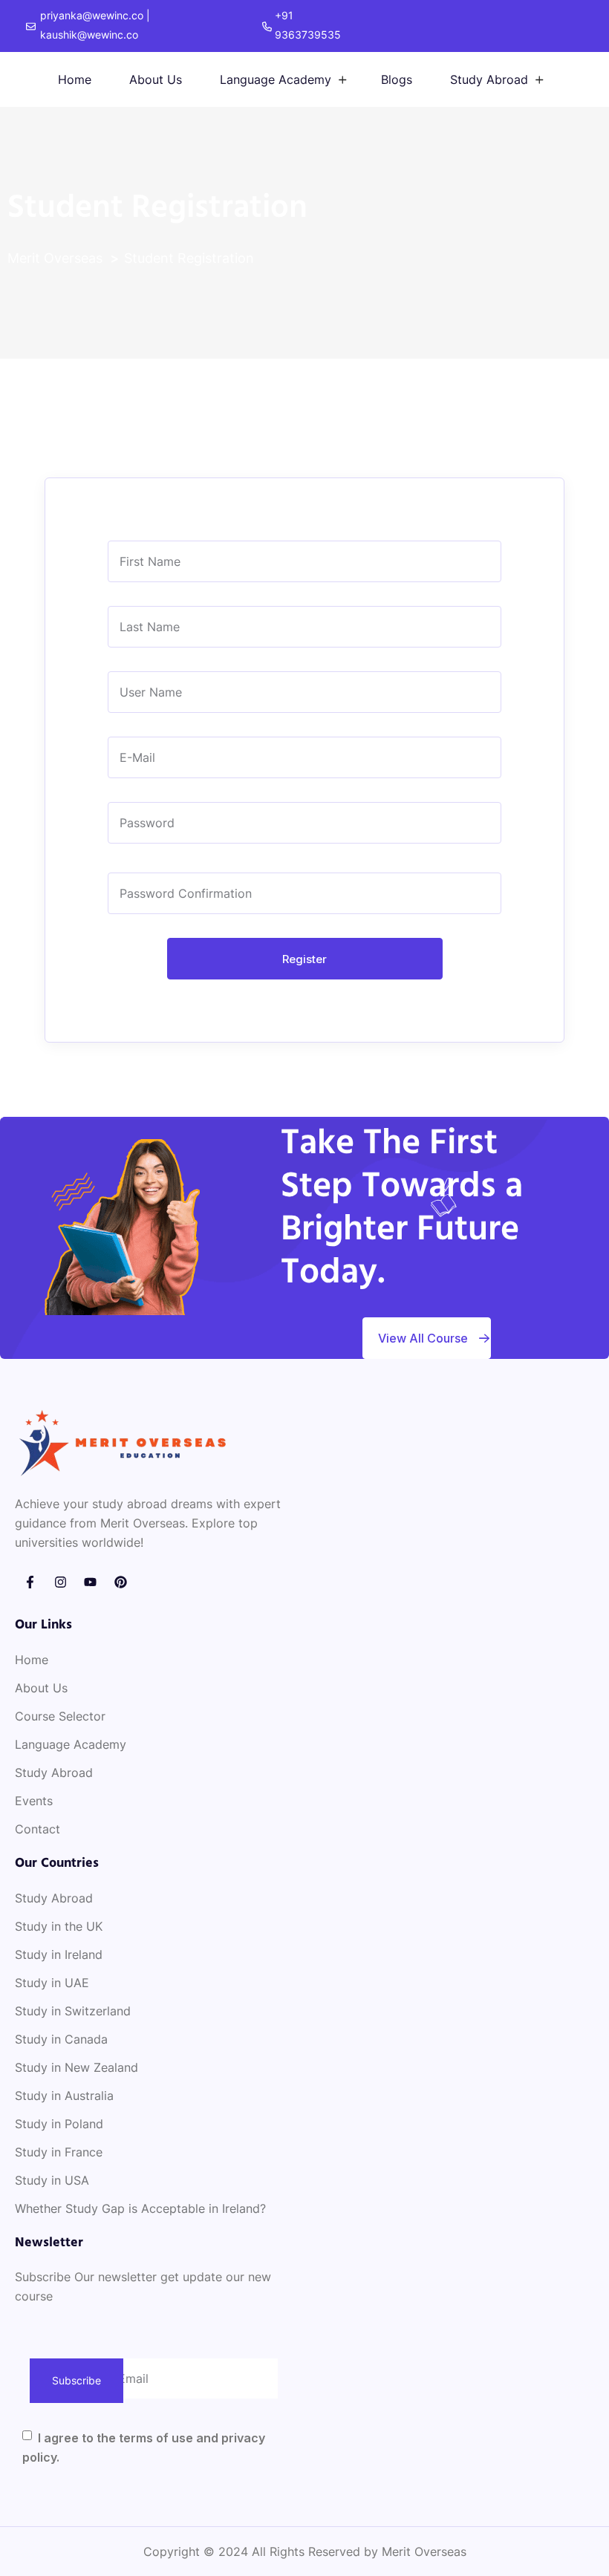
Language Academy (276, 79)
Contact (38, 1829)
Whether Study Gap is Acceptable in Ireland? (140, 2208)
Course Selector (60, 1716)
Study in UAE (52, 1983)
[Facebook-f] (30, 1582)
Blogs (397, 79)
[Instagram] (61, 1582)
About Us (156, 79)
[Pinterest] (121, 1582)
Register (304, 959)
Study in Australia (64, 2096)
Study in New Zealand (76, 2067)
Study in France (59, 2152)
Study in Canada (61, 2039)
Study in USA (52, 2180)
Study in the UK (59, 1926)
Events (34, 1801)
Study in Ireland (59, 1954)
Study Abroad (489, 79)
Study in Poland (59, 2124)
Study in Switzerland (73, 2011)
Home (75, 79)
